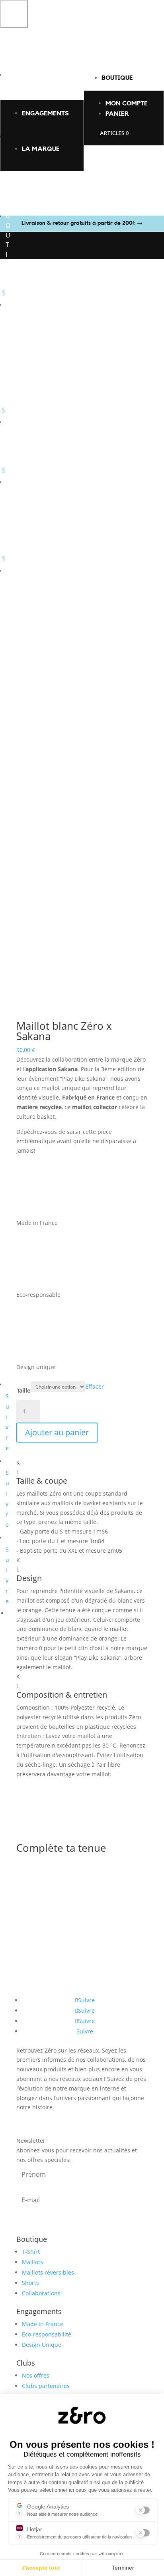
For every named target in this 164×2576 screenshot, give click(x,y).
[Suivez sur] (12, 1611)
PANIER (117, 114)
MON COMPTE (127, 103)
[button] (14, 14)
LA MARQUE (41, 149)
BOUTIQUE (117, 78)
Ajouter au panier (57, 1432)
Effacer (95, 1386)
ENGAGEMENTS (45, 113)
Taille (23, 1390)
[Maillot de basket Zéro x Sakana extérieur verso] (82, 1018)
